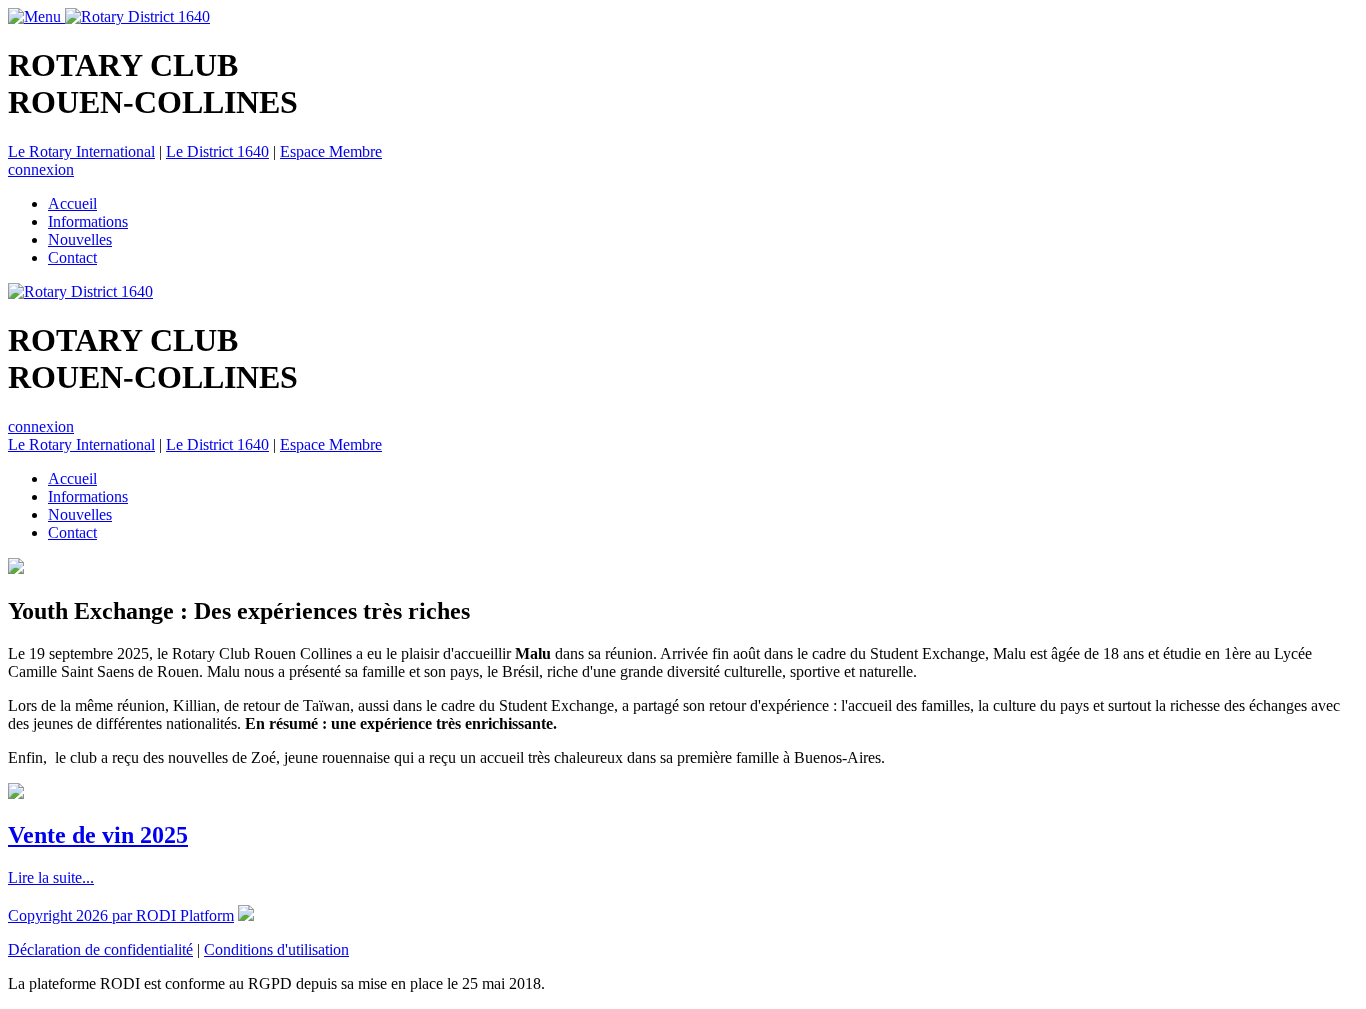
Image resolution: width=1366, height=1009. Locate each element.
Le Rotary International (81, 151)
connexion (41, 169)
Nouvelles (80, 239)
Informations (88, 221)
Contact (72, 257)
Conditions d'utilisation (276, 949)
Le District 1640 (217, 151)
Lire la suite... (51, 877)
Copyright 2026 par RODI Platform (121, 915)
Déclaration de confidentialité (100, 949)
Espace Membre (331, 151)
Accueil (72, 203)
